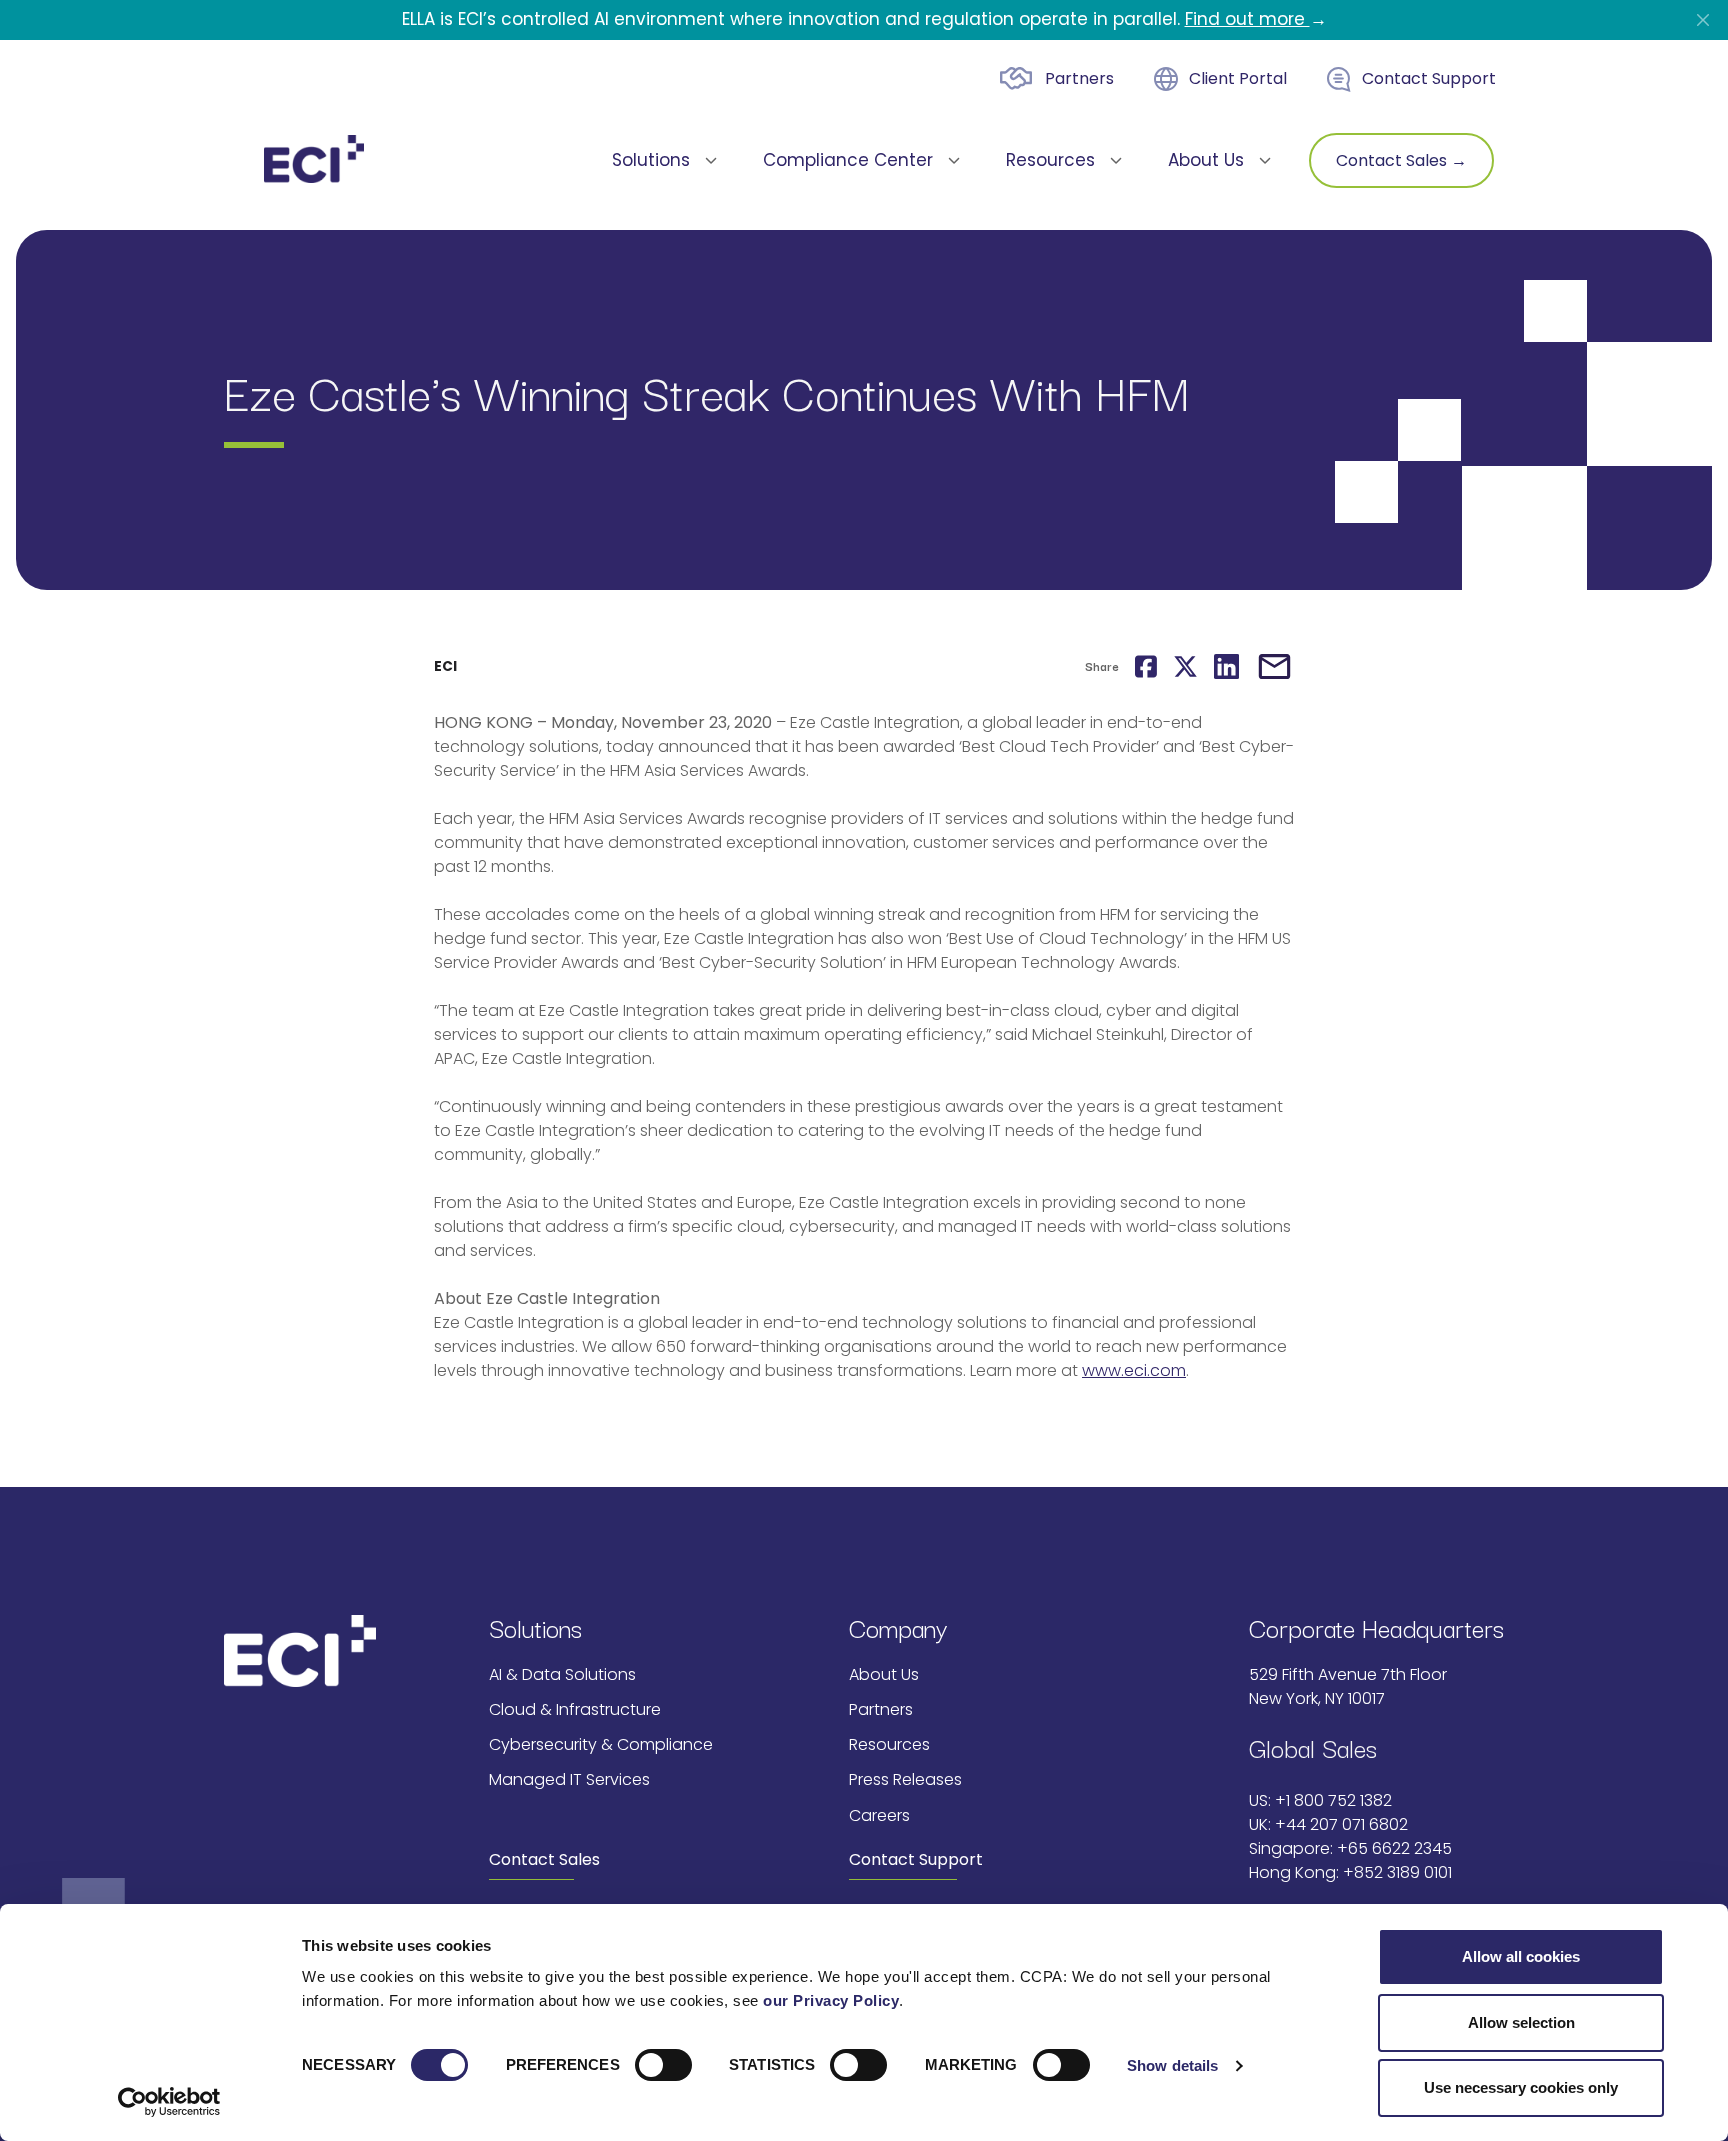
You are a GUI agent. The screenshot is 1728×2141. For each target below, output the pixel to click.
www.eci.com (1134, 1370)
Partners (1079, 78)
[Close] (1703, 20)
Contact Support (1429, 78)
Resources (889, 1744)
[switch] (663, 2065)
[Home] (314, 159)
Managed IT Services (569, 1779)
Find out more (1247, 19)
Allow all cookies (1521, 1956)
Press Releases (905, 1779)
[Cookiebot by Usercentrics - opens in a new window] (169, 2102)
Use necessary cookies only (1521, 2087)
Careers (879, 1815)
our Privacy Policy (831, 2000)
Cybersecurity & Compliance (601, 1744)
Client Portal (1238, 78)
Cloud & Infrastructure (575, 1709)
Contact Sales (544, 1859)
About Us (884, 1674)
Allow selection (1521, 2022)
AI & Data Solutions (562, 1674)
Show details (1172, 2065)
